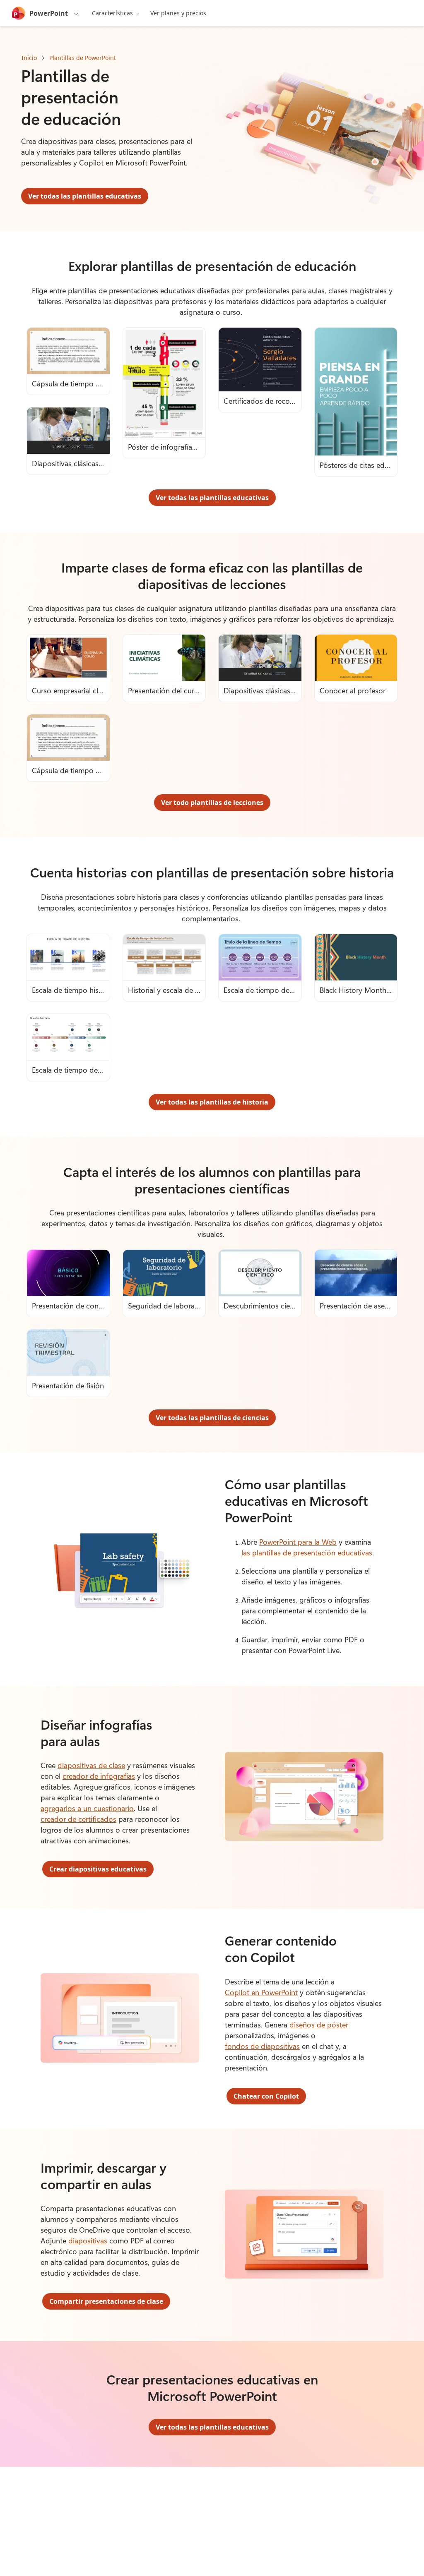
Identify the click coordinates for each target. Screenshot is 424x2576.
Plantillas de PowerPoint (83, 58)
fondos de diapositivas (262, 2046)
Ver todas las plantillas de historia (212, 1102)
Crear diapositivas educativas (98, 1869)
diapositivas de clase (91, 1765)
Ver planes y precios (178, 13)
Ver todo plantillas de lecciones (212, 803)
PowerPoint (49, 13)
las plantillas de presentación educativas (307, 1553)
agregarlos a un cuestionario (87, 1808)
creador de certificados (78, 1819)
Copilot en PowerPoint (261, 1992)
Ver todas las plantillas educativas (85, 196)
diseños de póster (319, 2025)
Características (112, 13)
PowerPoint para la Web (298, 1542)
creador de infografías (99, 1776)
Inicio (29, 58)
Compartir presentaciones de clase (106, 2301)
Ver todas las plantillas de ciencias (212, 1418)
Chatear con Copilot (266, 2096)
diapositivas (88, 2241)
